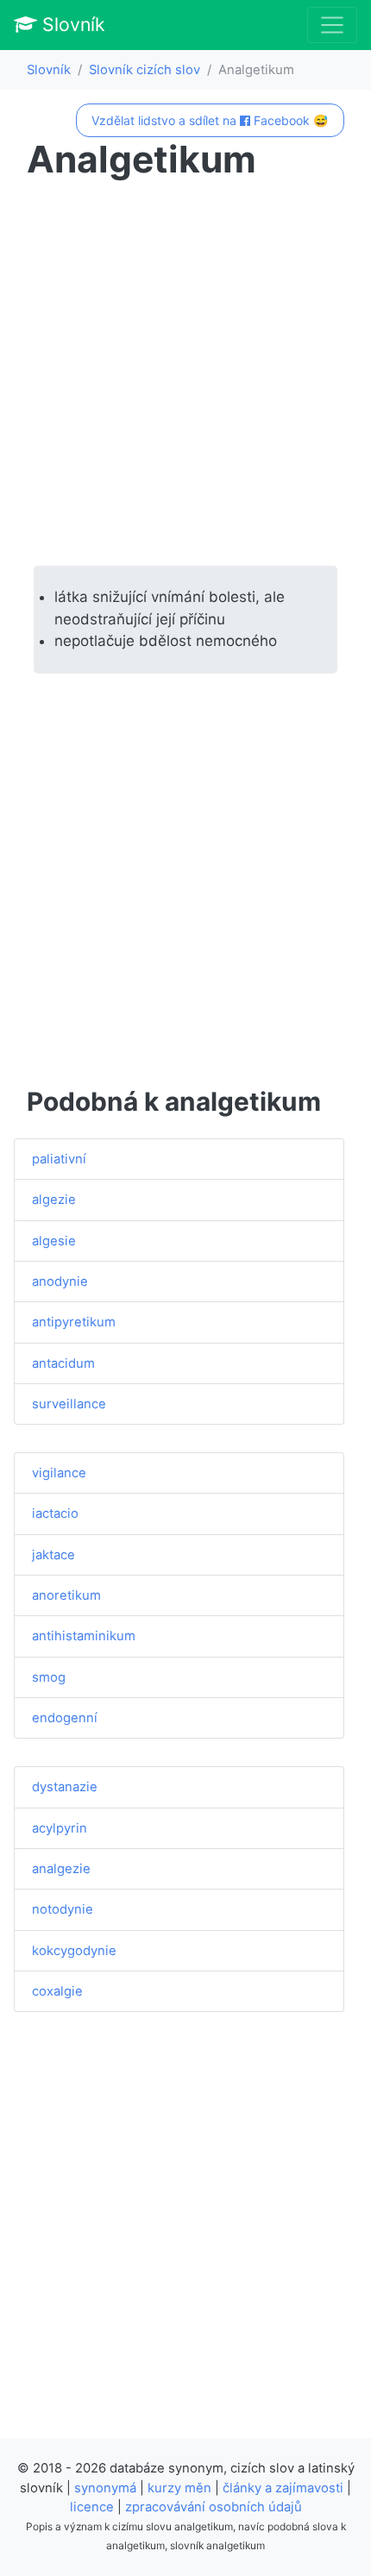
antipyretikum (74, 1322)
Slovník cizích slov (145, 70)
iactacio (55, 1514)
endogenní (65, 1718)
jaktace (53, 1555)
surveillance (69, 1404)
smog (49, 1677)
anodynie (60, 1282)
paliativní (59, 1159)
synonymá (105, 2488)
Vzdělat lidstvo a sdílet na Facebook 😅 (210, 120)
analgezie (61, 1869)
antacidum (63, 1363)
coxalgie (57, 1991)
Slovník (71, 24)
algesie (54, 1241)
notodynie (63, 1909)
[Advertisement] (185, 373)
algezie (54, 1200)
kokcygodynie (74, 1951)
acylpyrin (60, 1828)
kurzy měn (179, 2488)
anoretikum (66, 1595)
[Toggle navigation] (332, 25)
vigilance (59, 1473)
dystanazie (65, 1787)
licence (92, 2507)
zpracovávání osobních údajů (214, 2507)
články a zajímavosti (283, 2488)
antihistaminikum (84, 1636)
